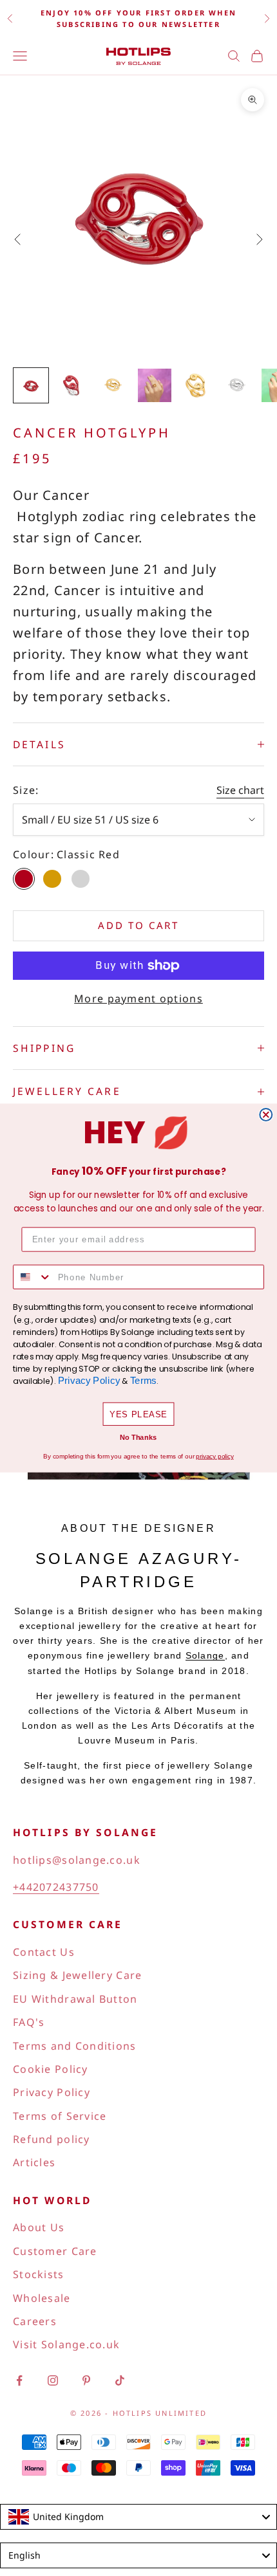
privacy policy (215, 1456)
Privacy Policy (89, 1381)
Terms (143, 1381)
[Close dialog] (266, 1115)
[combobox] (33, 1277)
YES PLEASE (138, 1414)
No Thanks (138, 1438)
